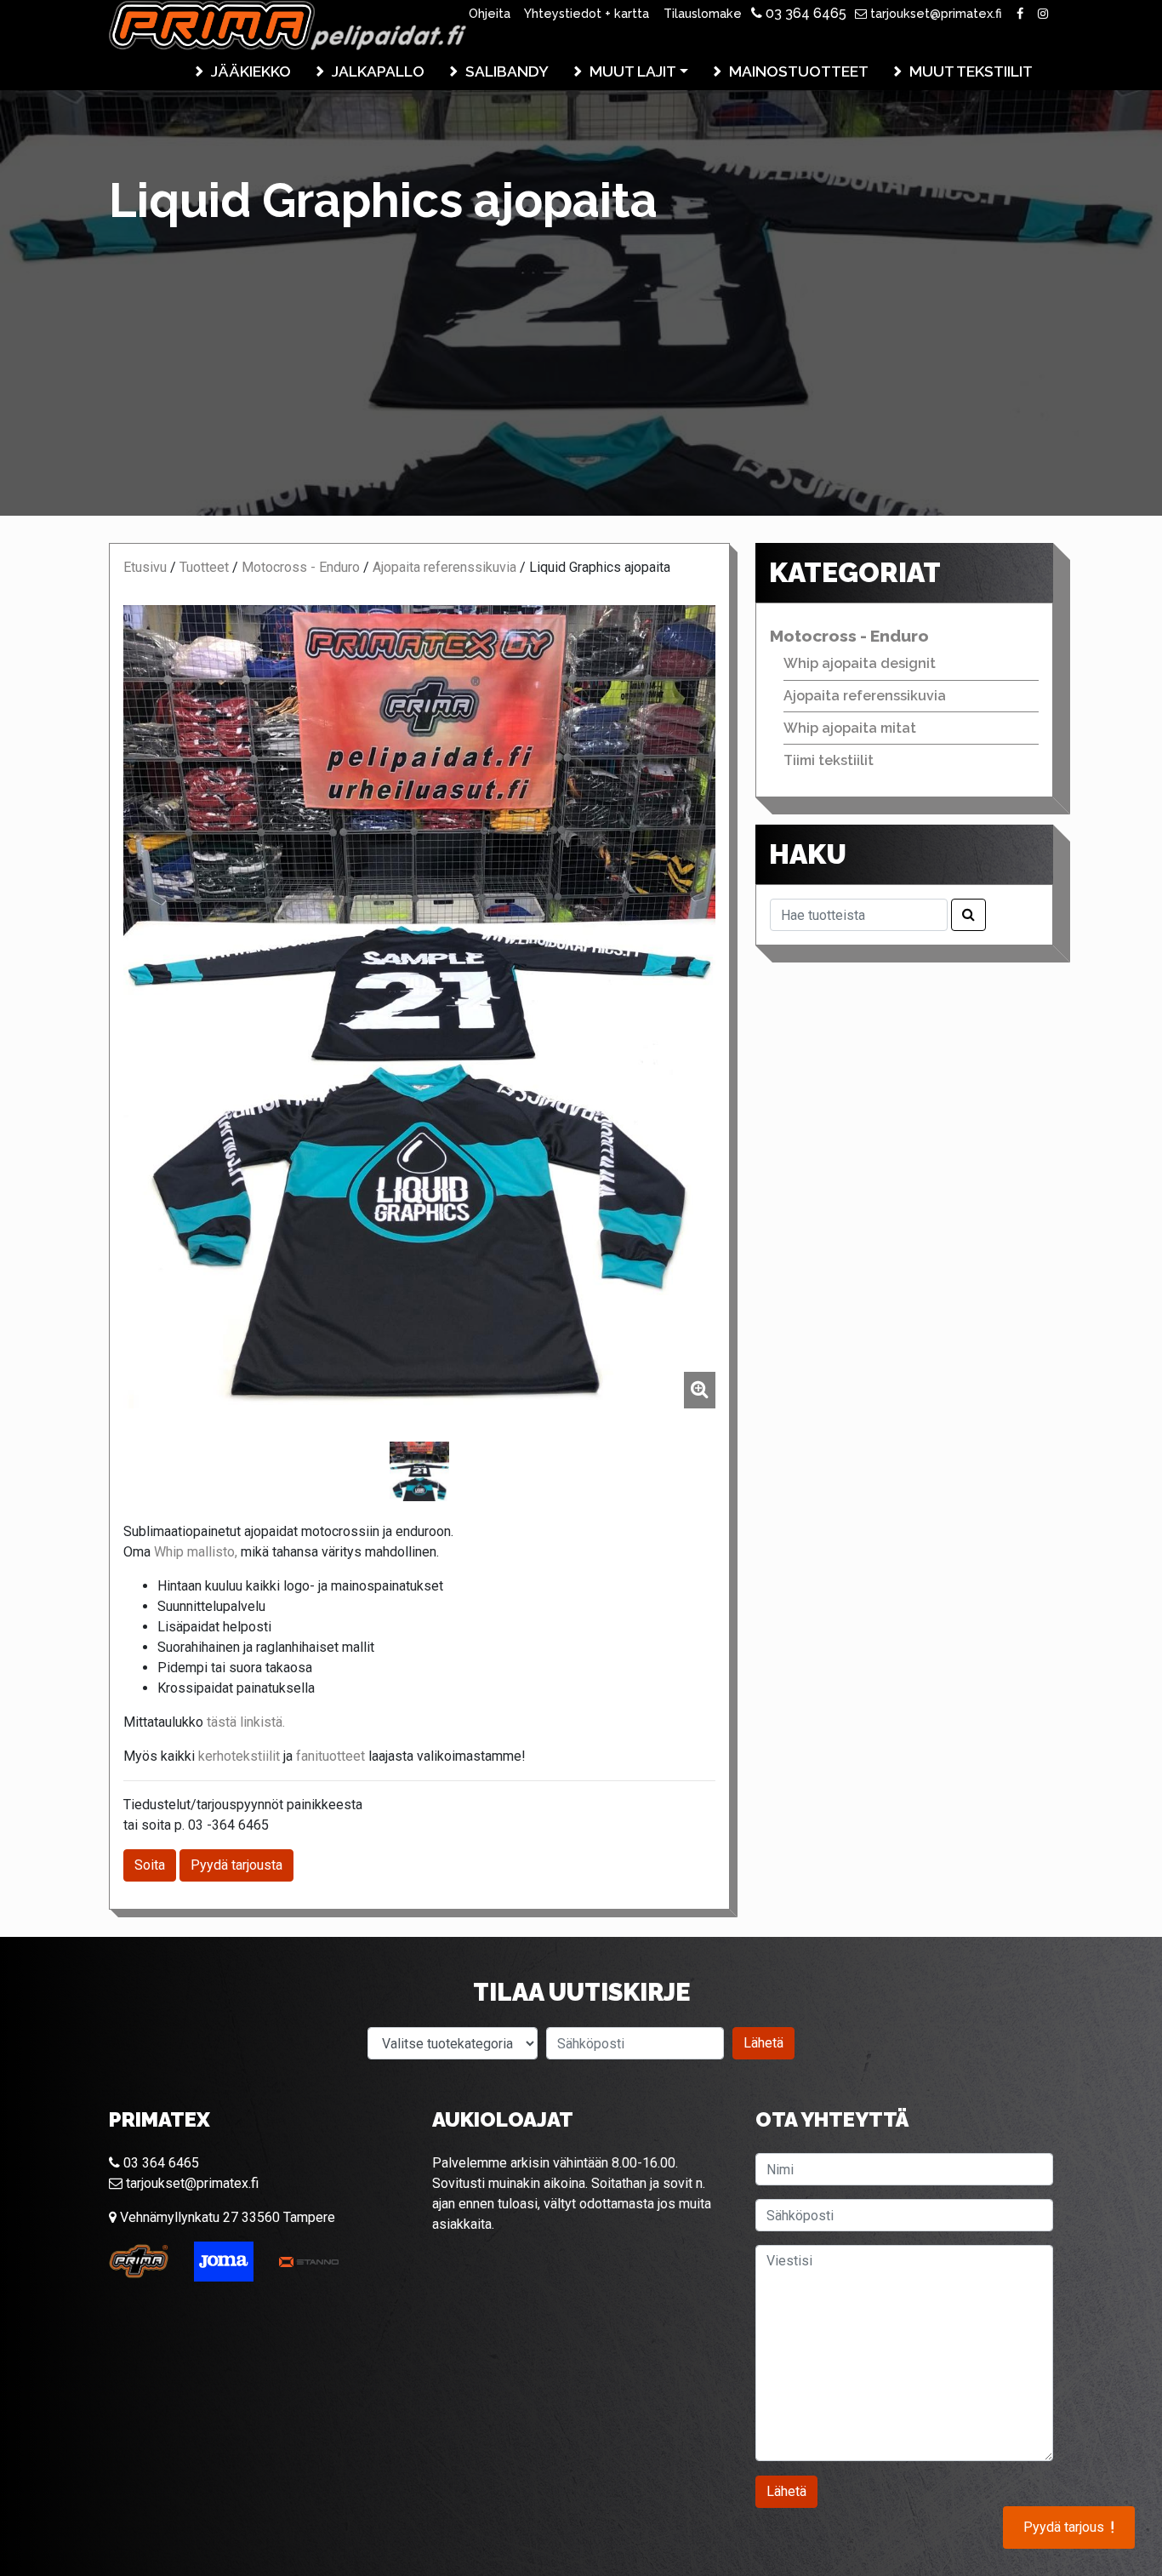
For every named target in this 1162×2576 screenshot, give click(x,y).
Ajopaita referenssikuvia (444, 567)
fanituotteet (330, 1756)
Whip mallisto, (196, 1552)
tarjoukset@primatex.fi (934, 13)
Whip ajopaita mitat (850, 728)
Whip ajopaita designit (860, 663)
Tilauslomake (703, 13)
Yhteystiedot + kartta (587, 13)
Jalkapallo (378, 71)
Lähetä (763, 2043)
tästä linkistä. (246, 1722)
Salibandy (507, 71)
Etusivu (145, 567)
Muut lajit (633, 71)
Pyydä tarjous (1069, 2527)
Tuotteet (204, 567)
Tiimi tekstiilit (829, 760)
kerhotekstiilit (239, 1756)
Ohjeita (490, 13)
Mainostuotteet (799, 71)
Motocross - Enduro (301, 567)
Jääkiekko (251, 71)
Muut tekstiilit (971, 71)
